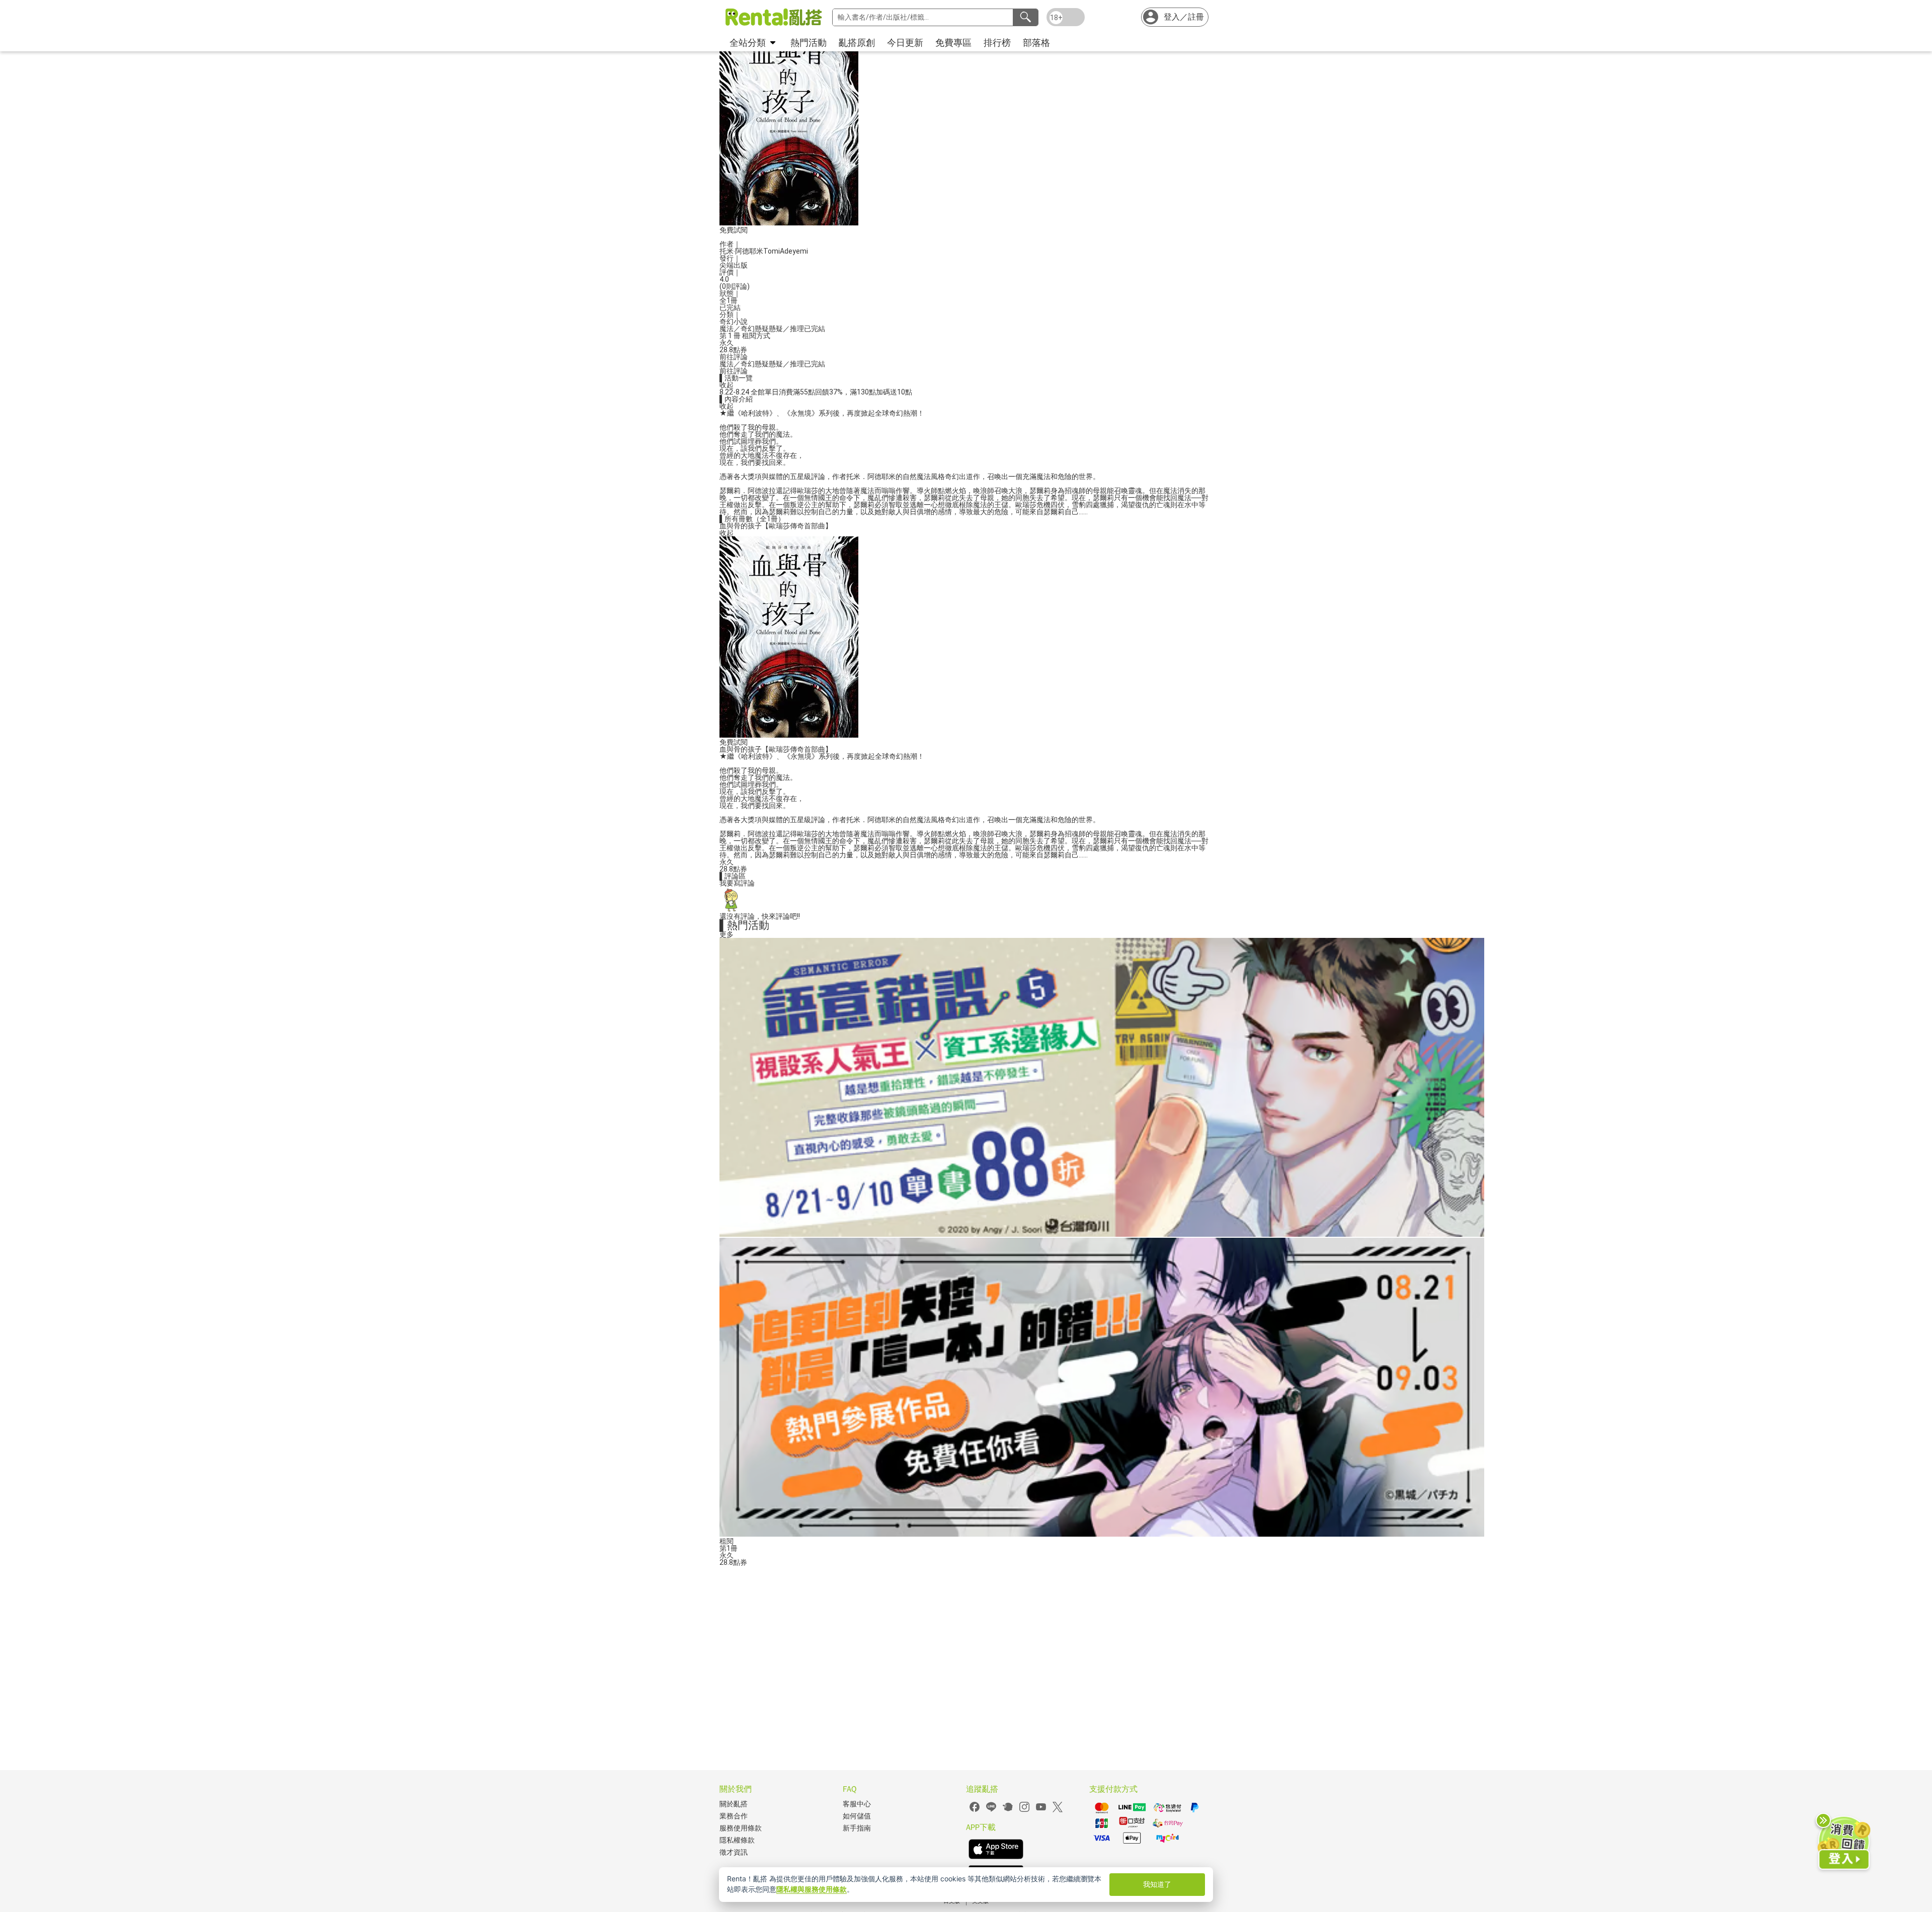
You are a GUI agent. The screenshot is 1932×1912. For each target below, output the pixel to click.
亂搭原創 (857, 43)
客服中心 (857, 1804)
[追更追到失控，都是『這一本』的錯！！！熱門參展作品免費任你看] (1102, 1534)
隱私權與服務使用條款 (812, 1889)
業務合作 (734, 1816)
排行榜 (997, 43)
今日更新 (905, 43)
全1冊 (729, 300)
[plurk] (1008, 1811)
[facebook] (975, 1811)
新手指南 (857, 1828)
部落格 (1036, 43)
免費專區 (953, 43)
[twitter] (1058, 1811)
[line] (991, 1811)
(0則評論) (735, 286)
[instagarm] (1024, 1811)
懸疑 (762, 329)
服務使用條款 (741, 1828)
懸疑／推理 (786, 329)
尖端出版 (734, 265)
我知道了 (1157, 1884)
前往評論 (734, 357)
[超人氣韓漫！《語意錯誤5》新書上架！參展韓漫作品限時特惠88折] (1102, 1234)
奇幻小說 (734, 322)
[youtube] (1041, 1811)
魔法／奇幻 (737, 329)
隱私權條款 (737, 1840)
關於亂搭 (734, 1804)
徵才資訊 (734, 1852)
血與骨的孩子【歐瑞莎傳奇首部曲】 (776, 526)
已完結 (815, 329)
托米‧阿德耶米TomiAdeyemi (764, 251)
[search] (1025, 17)
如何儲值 (857, 1816)
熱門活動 (809, 43)
